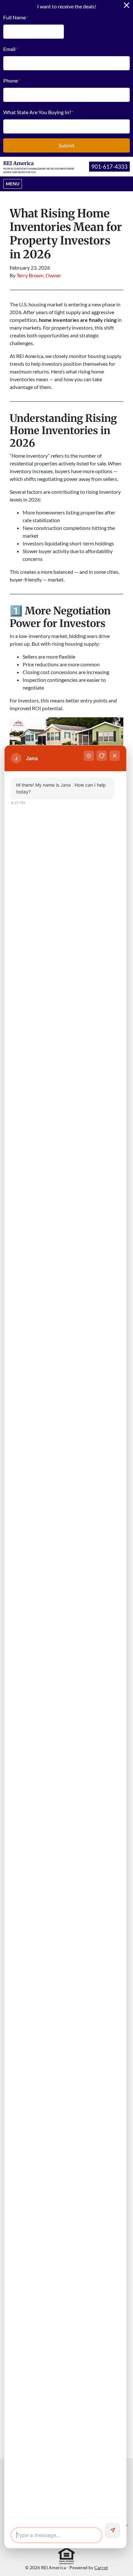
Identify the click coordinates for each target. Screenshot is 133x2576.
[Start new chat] (102, 756)
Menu (14, 184)
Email (11, 49)
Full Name (16, 17)
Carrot (101, 2568)
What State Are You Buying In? (38, 112)
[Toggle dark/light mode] (89, 756)
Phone (12, 80)
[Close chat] (115, 756)
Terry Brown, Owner (39, 275)
